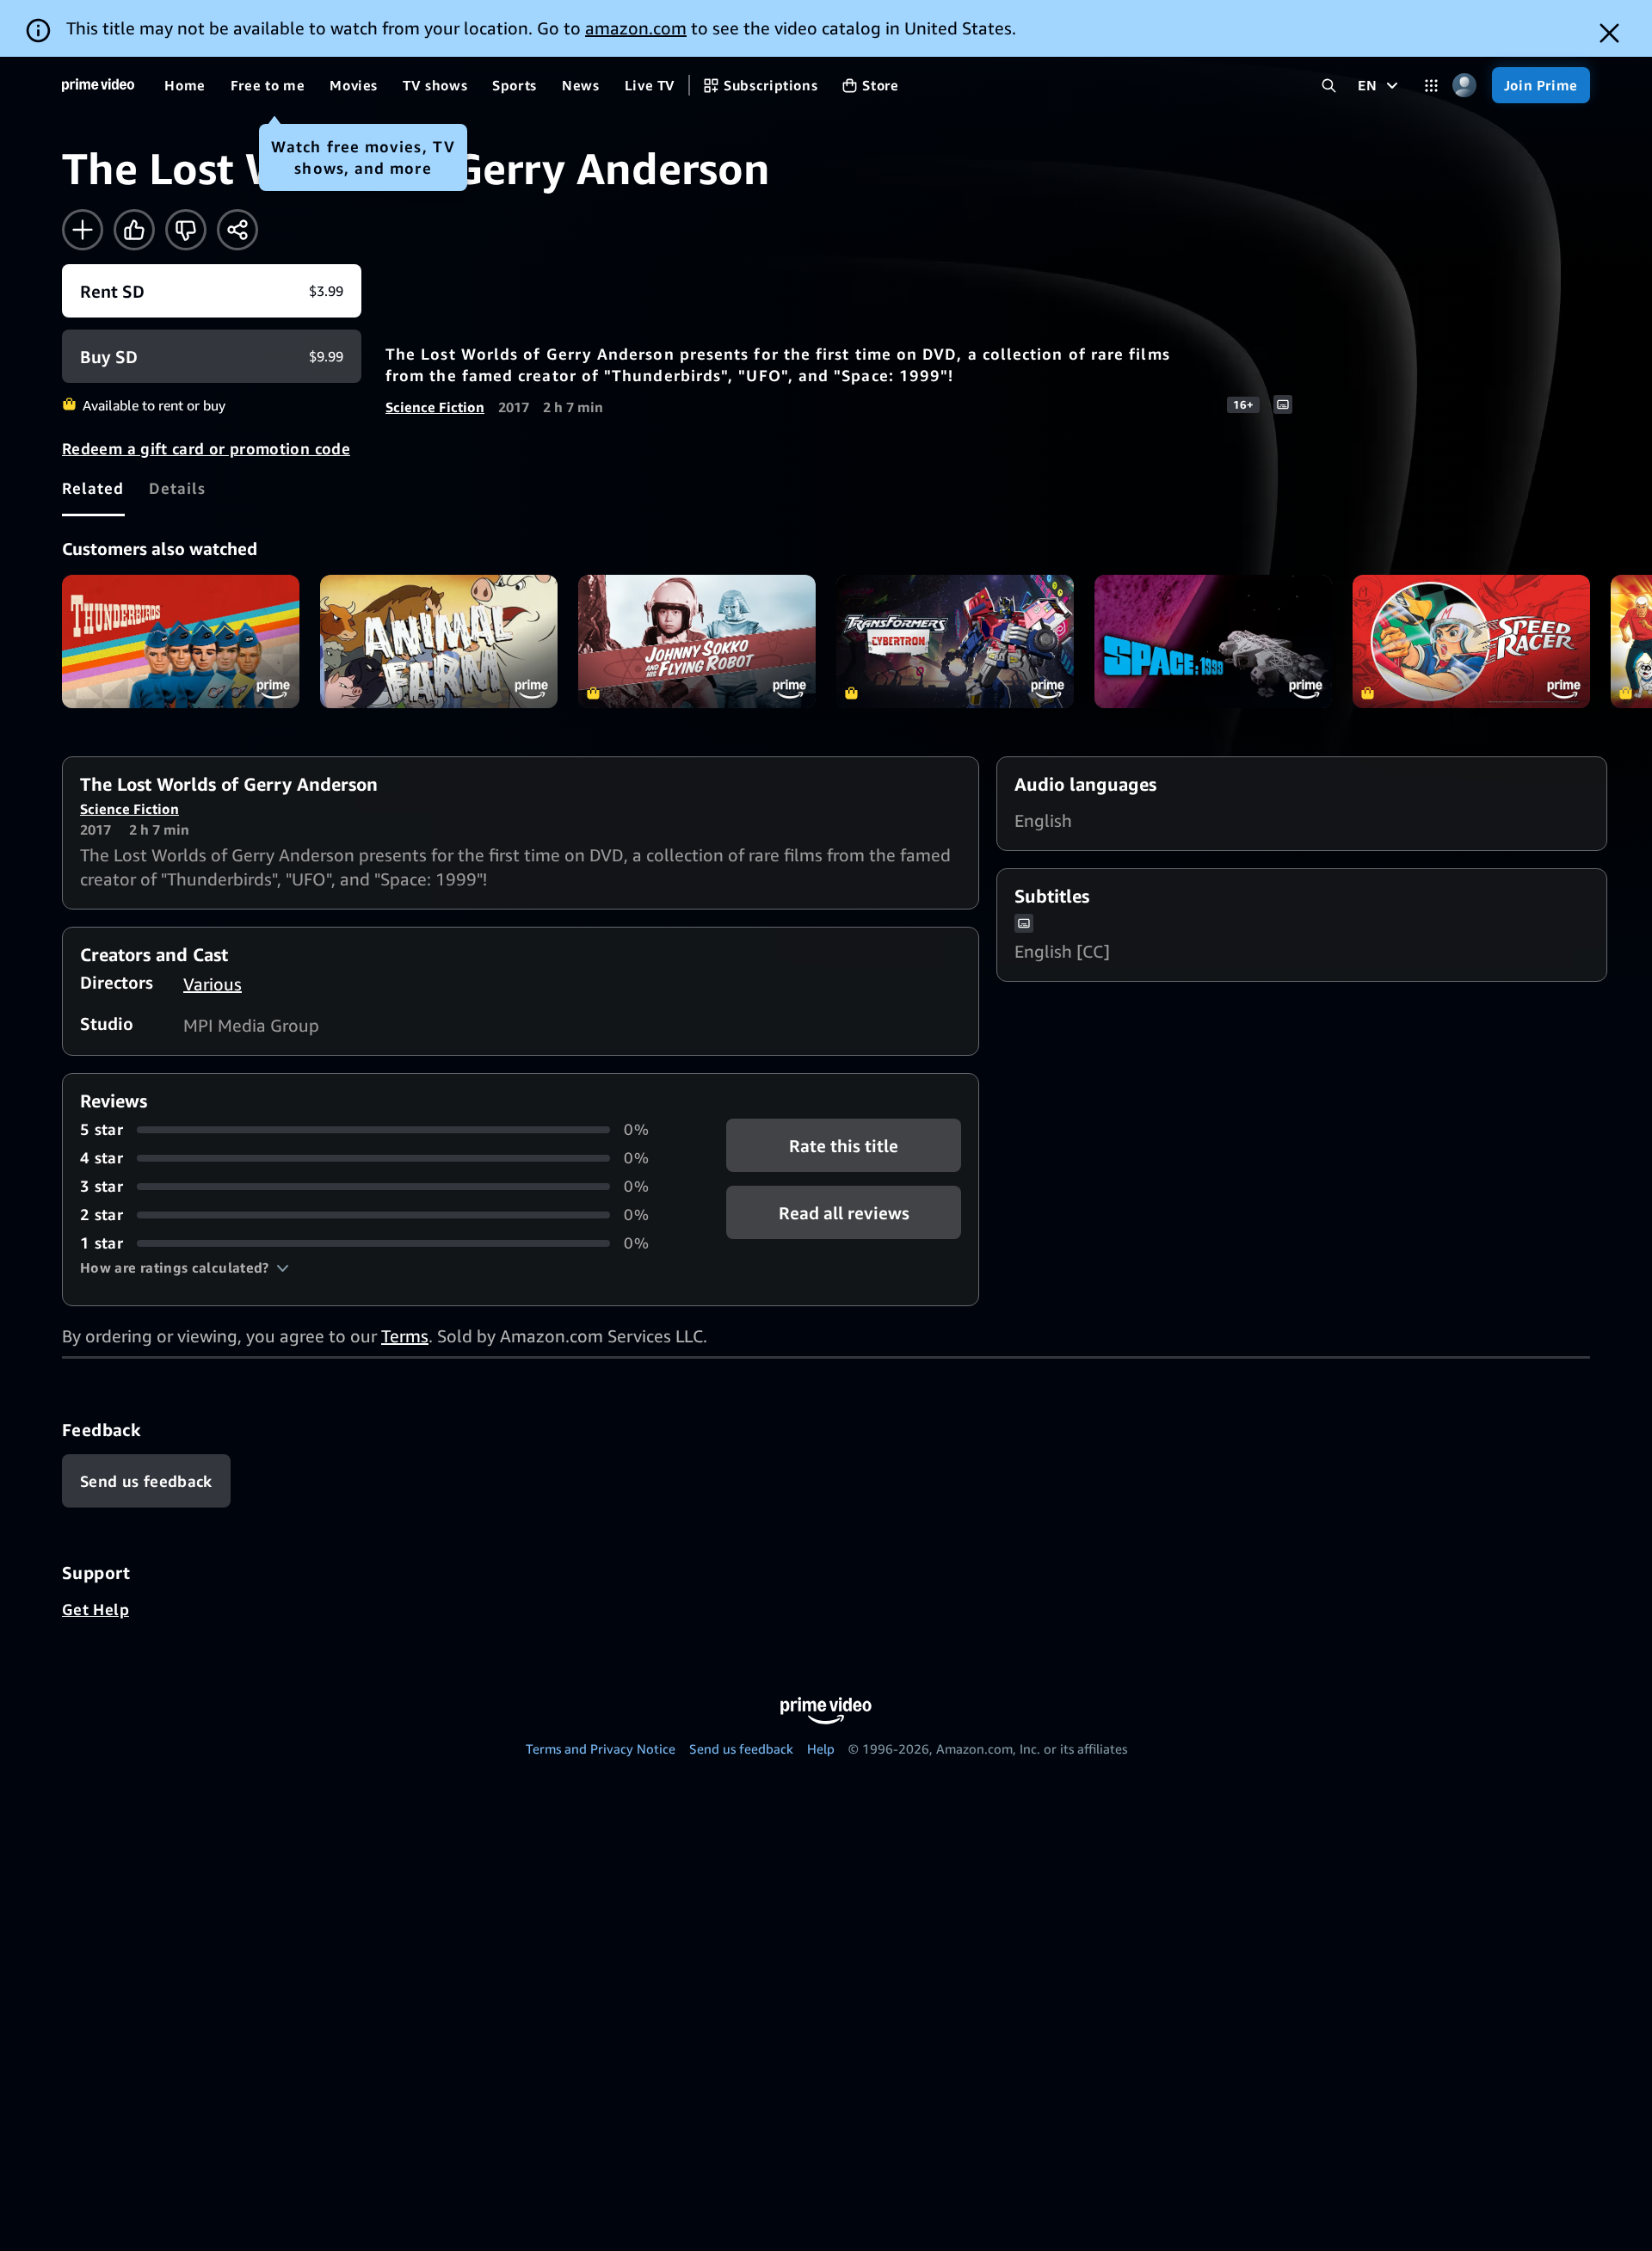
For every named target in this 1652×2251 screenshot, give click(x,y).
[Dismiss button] (1609, 33)
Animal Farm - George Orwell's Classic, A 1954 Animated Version (439, 641)
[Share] (237, 230)
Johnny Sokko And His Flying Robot (697, 641)
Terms (405, 1336)
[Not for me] (186, 230)
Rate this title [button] (844, 1146)
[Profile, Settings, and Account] (1465, 86)
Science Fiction (435, 407)
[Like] (134, 230)
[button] (185, 1267)
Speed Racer (1471, 641)
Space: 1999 (1213, 641)
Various (213, 984)
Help (821, 1748)
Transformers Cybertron (955, 641)
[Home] (98, 85)
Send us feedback (741, 1748)
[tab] (93, 488)
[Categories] (1431, 86)
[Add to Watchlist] (83, 230)
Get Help (96, 1609)
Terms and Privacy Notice (601, 1748)
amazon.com (636, 28)
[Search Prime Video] (1329, 86)
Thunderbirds (181, 641)
